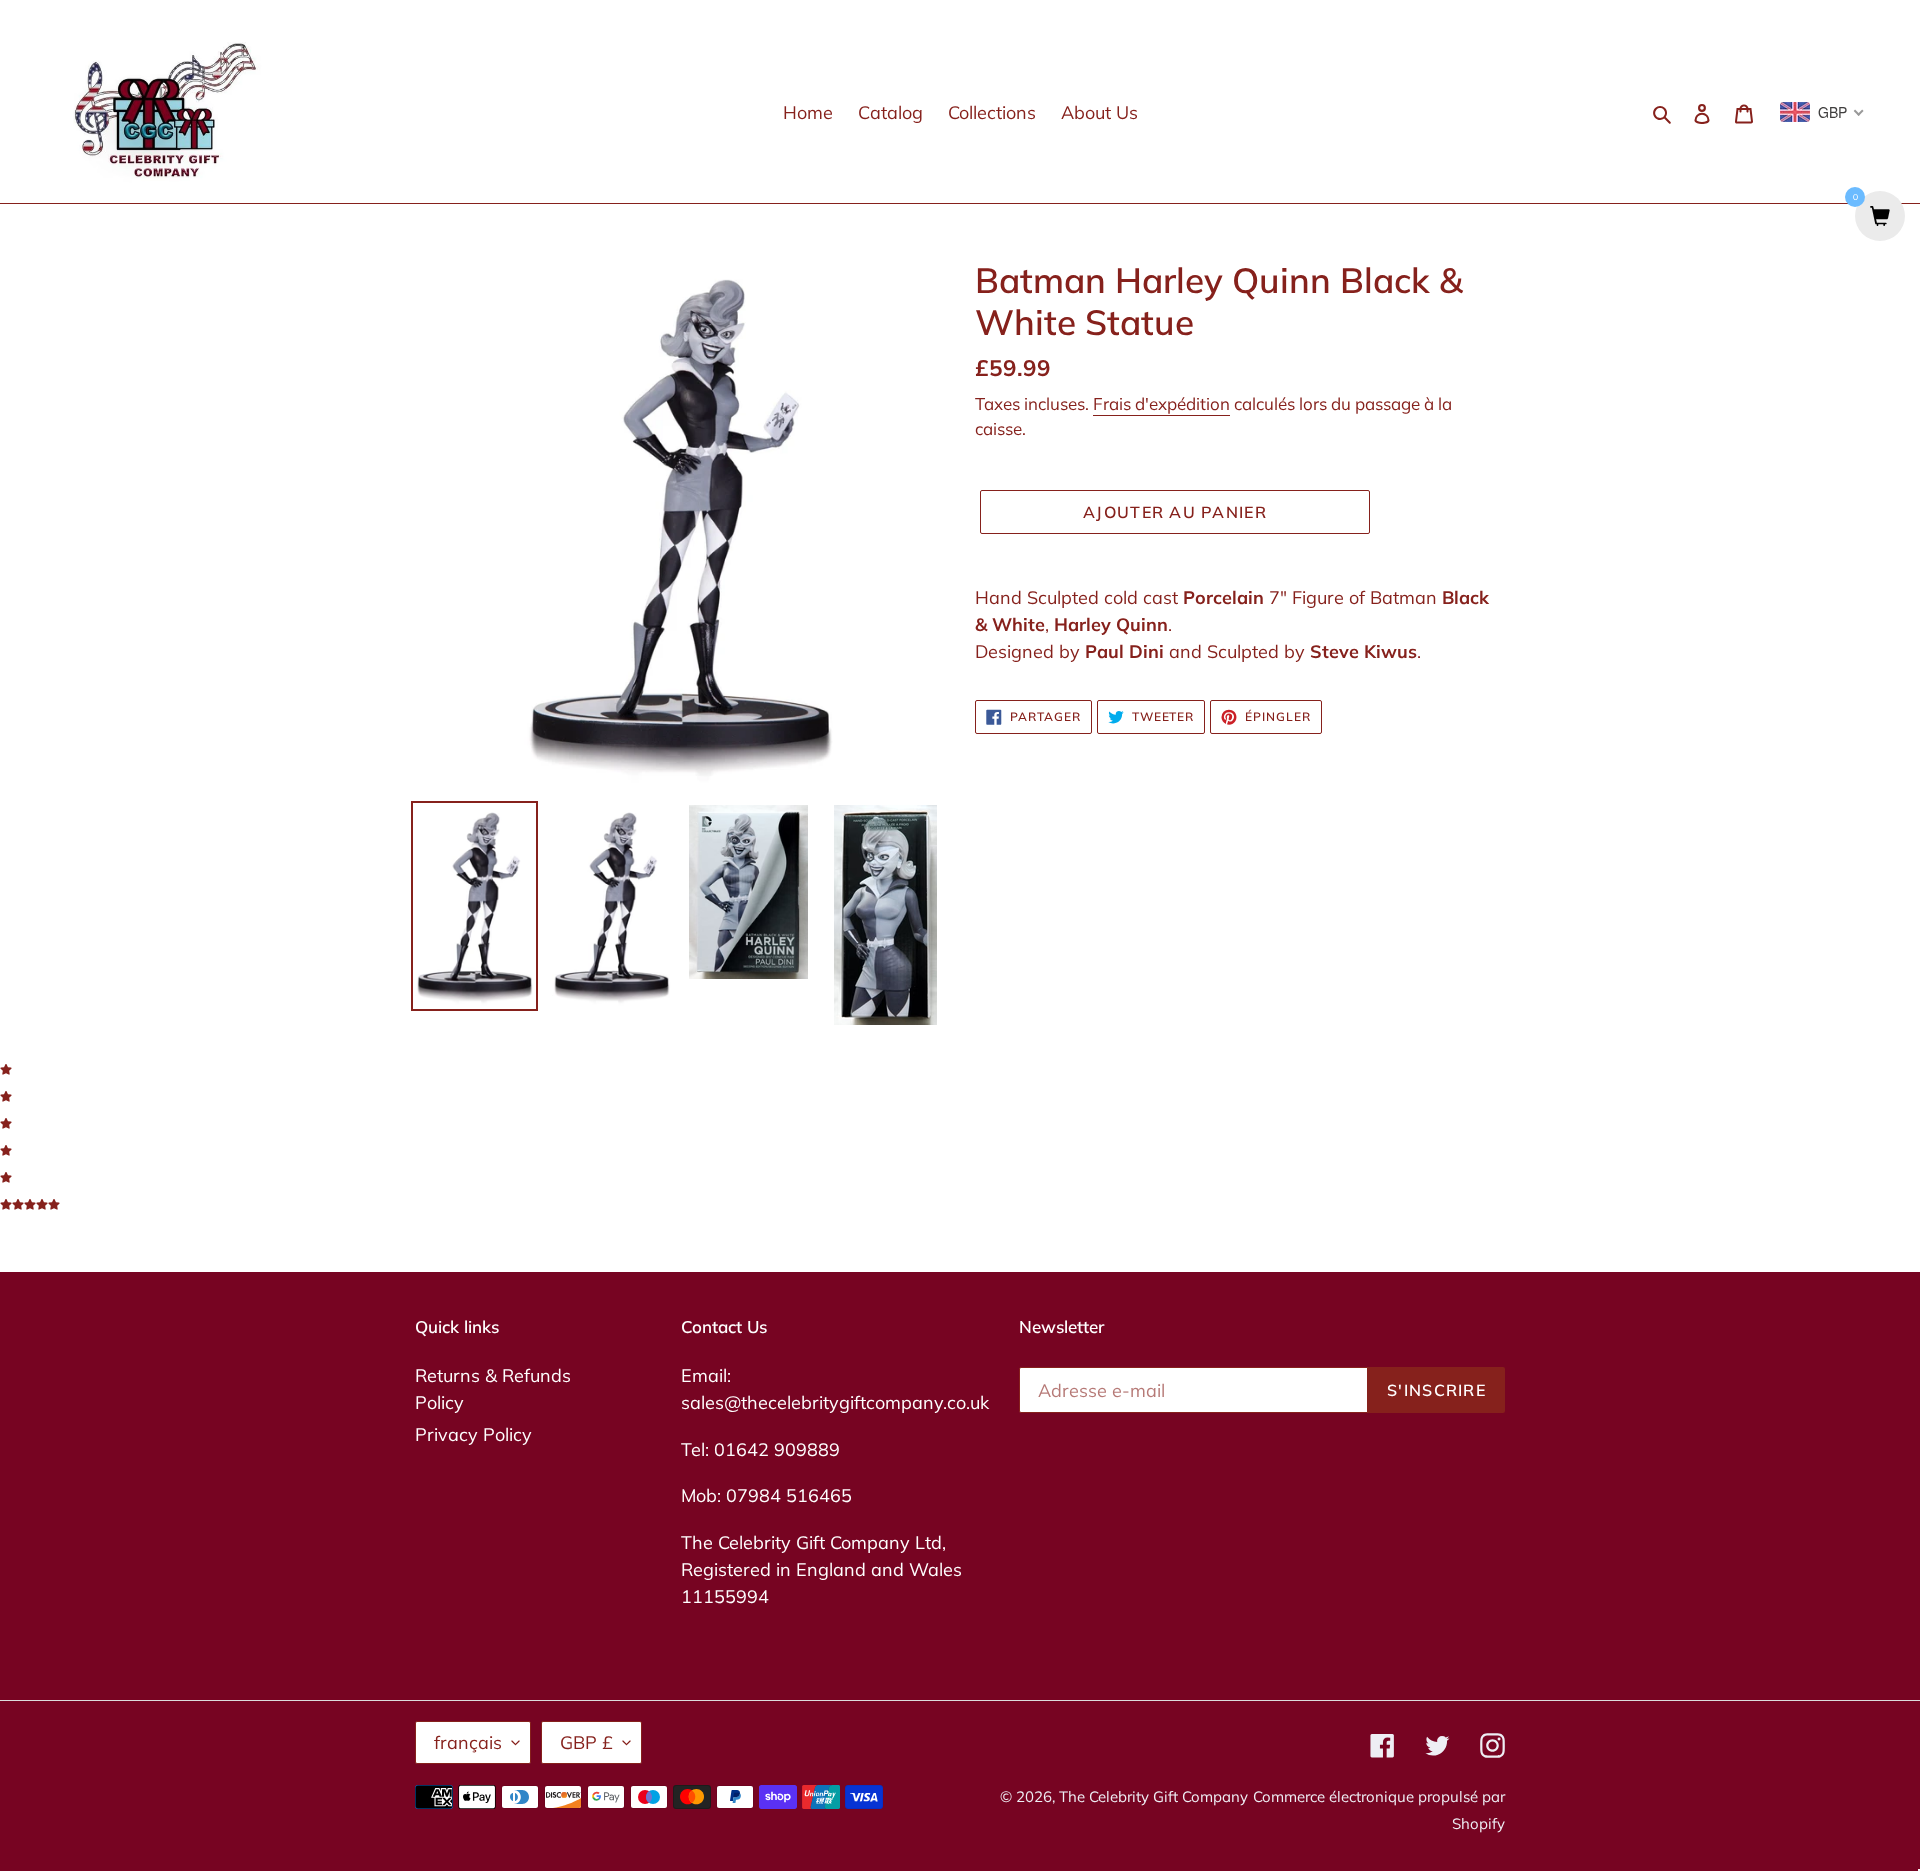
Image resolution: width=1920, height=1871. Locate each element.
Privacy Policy (473, 1434)
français (468, 1742)
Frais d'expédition (1161, 403)
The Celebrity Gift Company (1153, 1796)
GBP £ (586, 1742)
